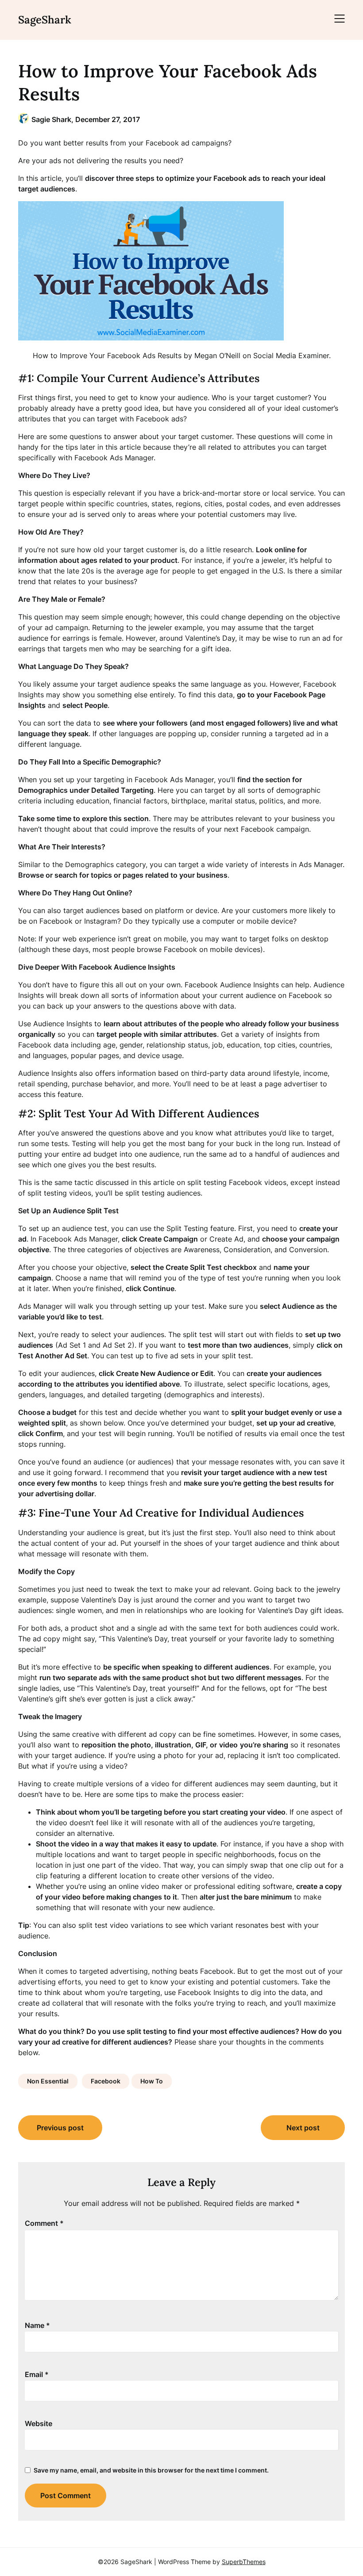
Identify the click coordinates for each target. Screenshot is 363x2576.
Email (37, 2374)
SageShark (45, 20)
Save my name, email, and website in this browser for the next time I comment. (151, 2470)
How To (152, 2081)
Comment (44, 2223)
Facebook (106, 2081)
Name (37, 2325)
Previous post (60, 2128)
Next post (303, 2128)
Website (39, 2423)
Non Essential (48, 2081)
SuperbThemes (244, 2562)
